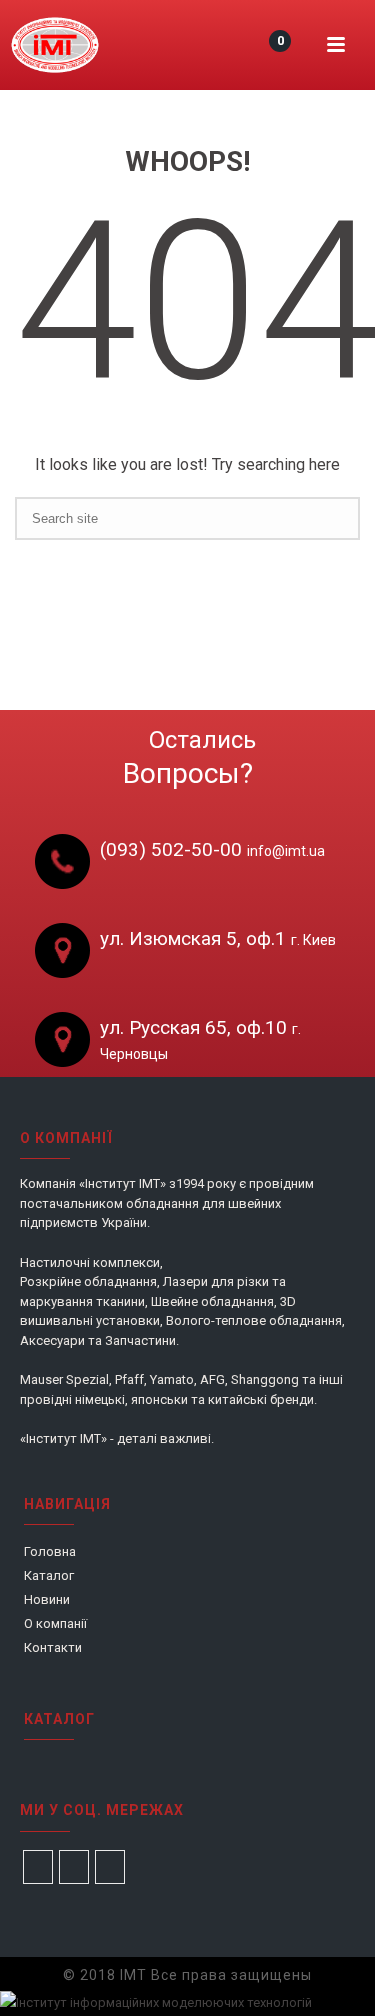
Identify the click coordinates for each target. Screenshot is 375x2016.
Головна (50, 1551)
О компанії (55, 1623)
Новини (47, 1599)
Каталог (49, 1575)
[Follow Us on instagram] (74, 1867)
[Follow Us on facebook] (38, 1867)
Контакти (53, 1647)
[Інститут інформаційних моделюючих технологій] (55, 45)
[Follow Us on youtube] (110, 1867)
